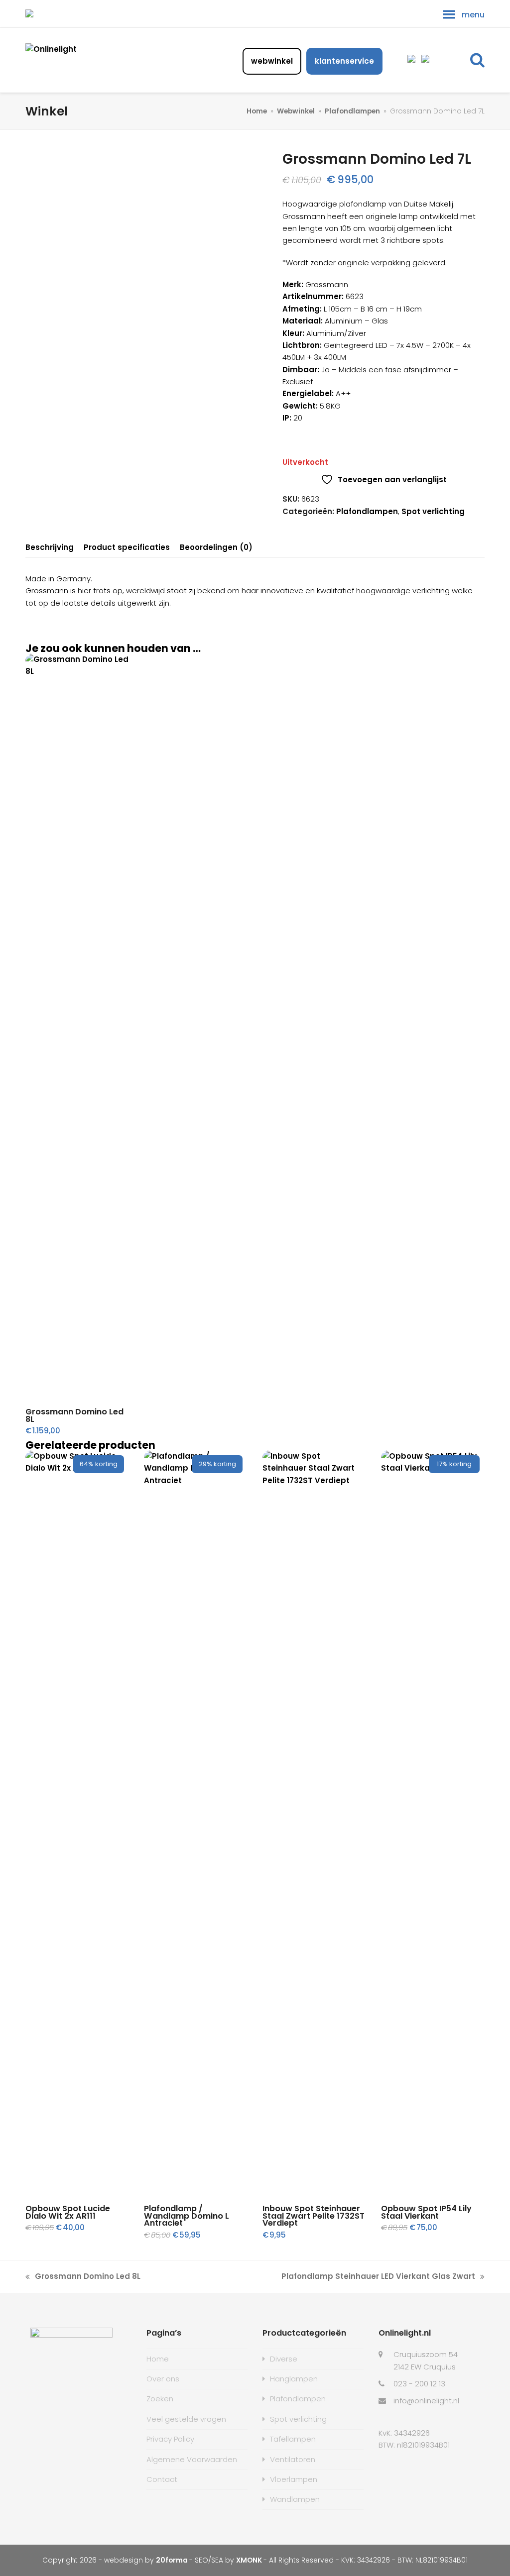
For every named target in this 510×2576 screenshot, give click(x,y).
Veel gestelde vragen (186, 2419)
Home (158, 2359)
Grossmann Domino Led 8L (83, 2277)
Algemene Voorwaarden (192, 2459)
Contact (162, 2479)
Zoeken (160, 2399)
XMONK (250, 2560)
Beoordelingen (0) (216, 547)
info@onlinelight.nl (426, 2401)
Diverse (284, 2359)
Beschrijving (50, 547)
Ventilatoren (293, 2459)
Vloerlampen (294, 2479)
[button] (477, 60)
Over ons (163, 2379)
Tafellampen (293, 2439)
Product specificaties (127, 547)
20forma (173, 2560)
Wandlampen (295, 2499)
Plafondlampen (367, 511)
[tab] (50, 547)
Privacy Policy (170, 2439)
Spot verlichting (433, 511)
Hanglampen (294, 2379)
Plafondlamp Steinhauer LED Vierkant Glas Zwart (378, 2277)
